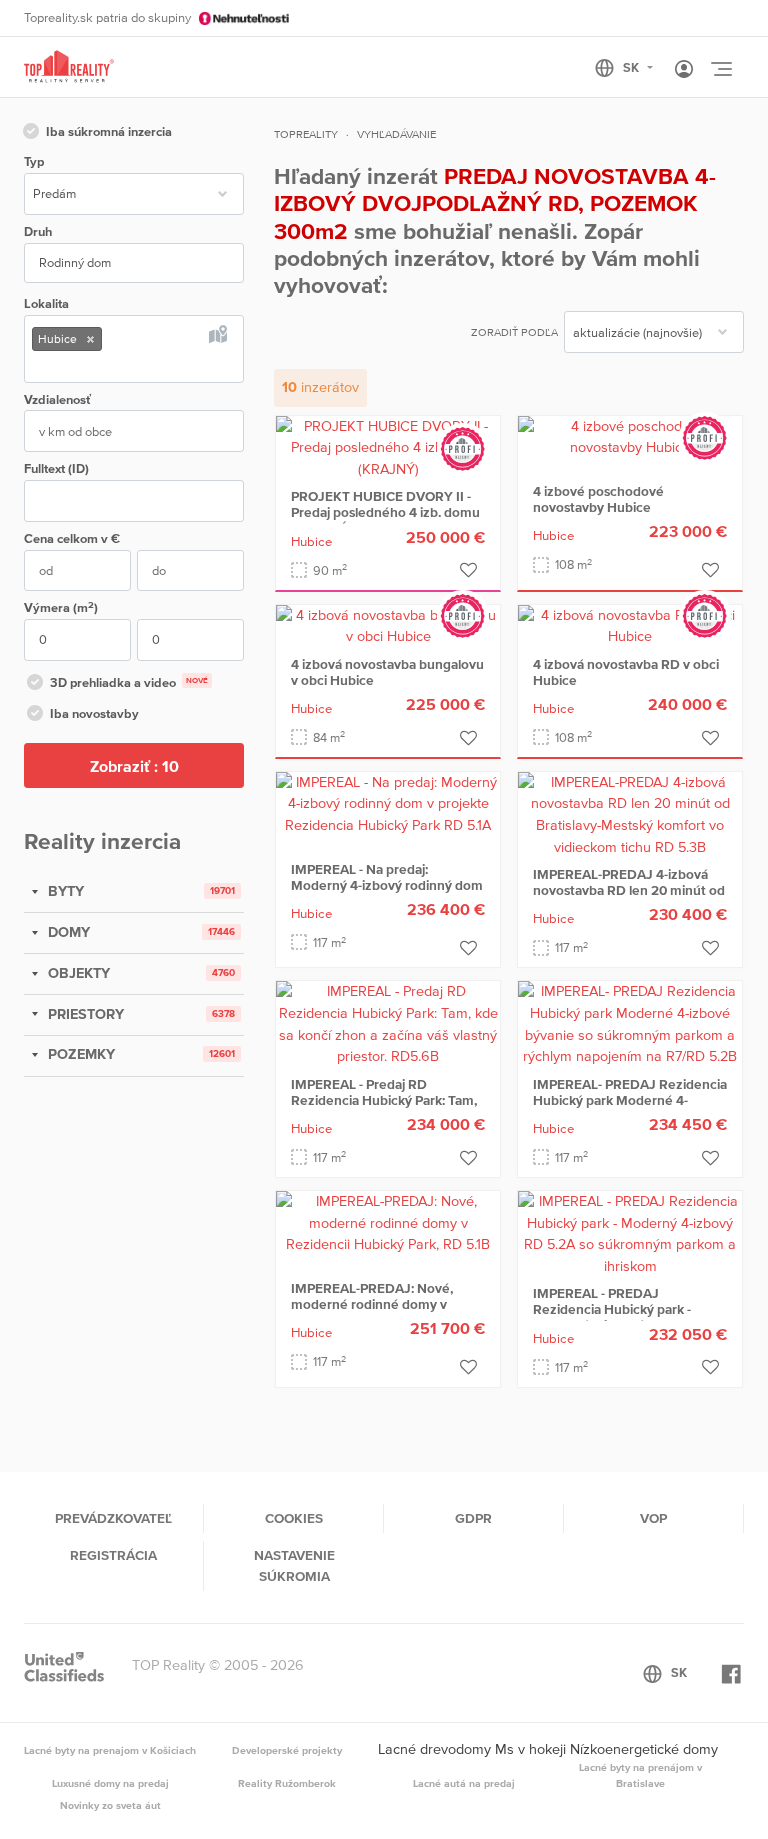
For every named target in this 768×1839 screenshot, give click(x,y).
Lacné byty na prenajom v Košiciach (110, 1750)
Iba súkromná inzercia (109, 131)
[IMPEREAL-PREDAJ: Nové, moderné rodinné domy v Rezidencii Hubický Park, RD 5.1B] (388, 1222)
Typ (34, 161)
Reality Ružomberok (287, 1783)
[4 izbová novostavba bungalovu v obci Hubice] (388, 625)
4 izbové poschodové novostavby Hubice (598, 499)
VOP (653, 1518)
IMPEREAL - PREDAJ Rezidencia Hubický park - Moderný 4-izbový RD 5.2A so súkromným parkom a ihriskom (627, 1317)
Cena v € (72, 538)
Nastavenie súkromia (294, 1565)
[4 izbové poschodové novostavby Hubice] (630, 436)
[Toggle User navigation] (684, 70)
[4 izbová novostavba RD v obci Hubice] (630, 625)
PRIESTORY (84, 1014)
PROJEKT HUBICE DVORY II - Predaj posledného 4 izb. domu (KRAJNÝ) (385, 512)
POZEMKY (79, 1054)
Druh (38, 231)
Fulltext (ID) (56, 468)
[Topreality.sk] (69, 67)
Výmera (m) (61, 607)
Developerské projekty (287, 1750)
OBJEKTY (77, 973)
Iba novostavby (94, 713)
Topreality (306, 134)
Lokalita (46, 303)
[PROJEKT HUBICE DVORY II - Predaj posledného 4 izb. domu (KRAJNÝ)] (388, 446)
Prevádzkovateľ (113, 1518)
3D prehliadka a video (129, 682)
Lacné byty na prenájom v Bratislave (640, 1775)
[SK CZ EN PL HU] (632, 68)
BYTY (64, 891)
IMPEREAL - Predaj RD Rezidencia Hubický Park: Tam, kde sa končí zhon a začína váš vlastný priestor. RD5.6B (384, 1108)
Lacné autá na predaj (464, 1783)
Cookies (294, 1518)
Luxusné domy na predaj (110, 1783)
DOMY (67, 932)
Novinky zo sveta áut (110, 1805)
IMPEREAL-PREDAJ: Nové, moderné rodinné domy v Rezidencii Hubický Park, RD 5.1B (377, 1312)
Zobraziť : (134, 766)
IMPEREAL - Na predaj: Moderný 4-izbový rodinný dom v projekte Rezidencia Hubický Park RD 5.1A (387, 893)
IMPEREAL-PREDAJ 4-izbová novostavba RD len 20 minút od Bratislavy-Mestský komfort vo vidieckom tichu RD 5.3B (629, 898)
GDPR (473, 1518)
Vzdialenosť (57, 399)
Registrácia (113, 1555)
